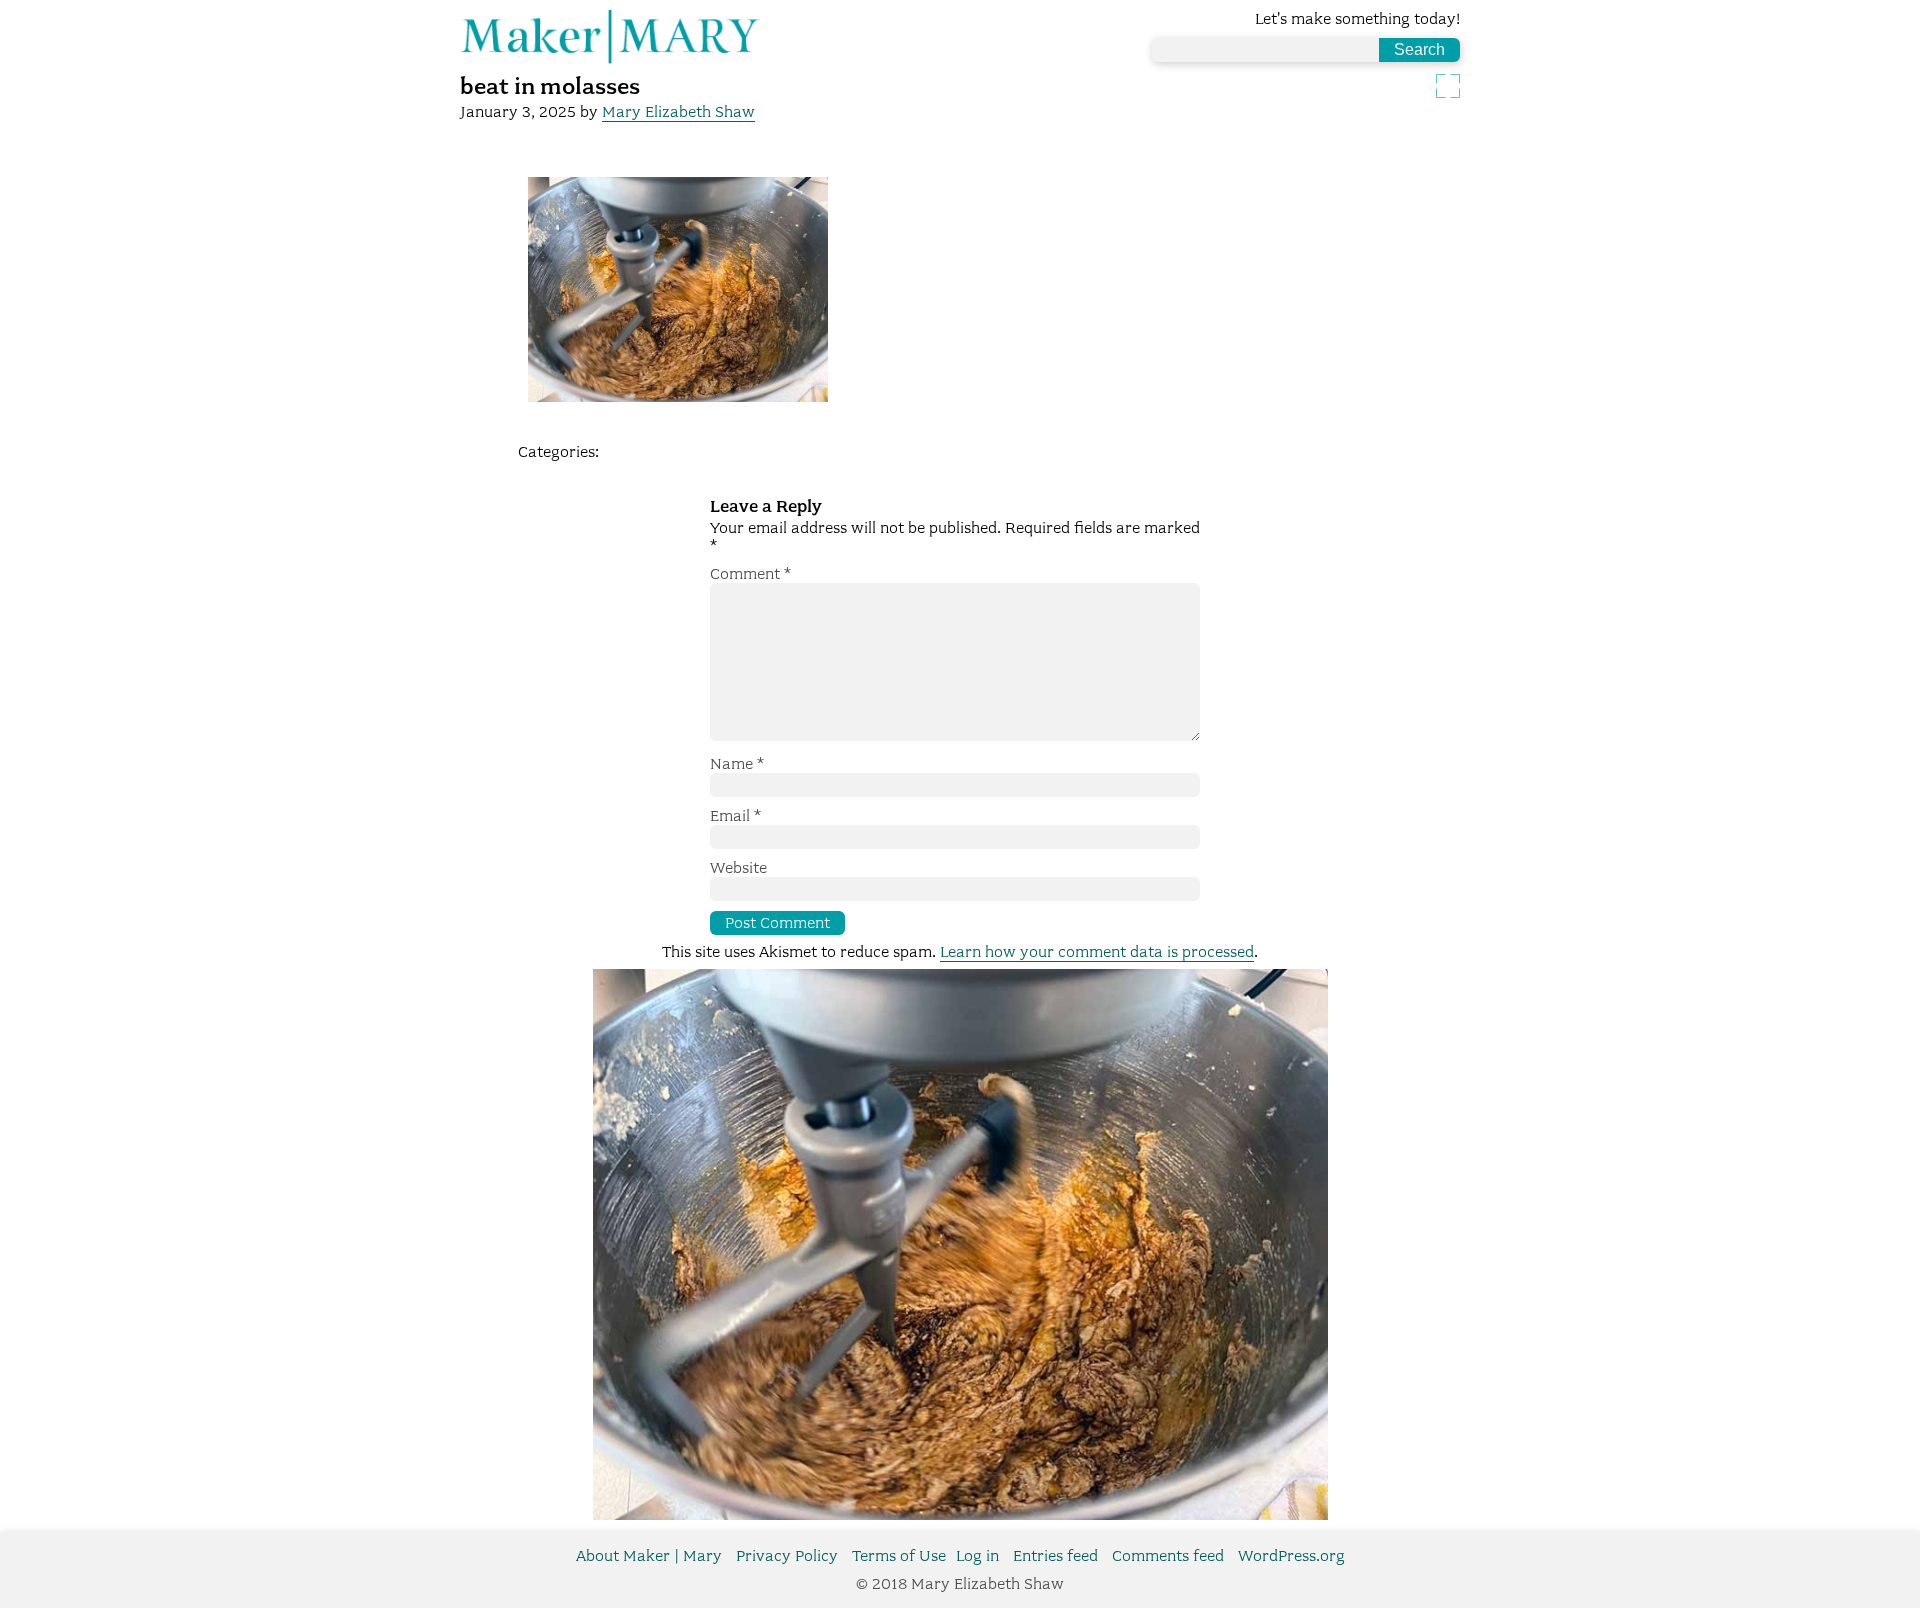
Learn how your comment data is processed (1097, 952)
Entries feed (1055, 1556)
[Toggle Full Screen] (1448, 86)
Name (737, 764)
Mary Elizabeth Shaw (678, 112)
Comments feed (1168, 1556)
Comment (750, 574)
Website (738, 868)
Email (735, 816)
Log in (977, 1556)
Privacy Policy (787, 1556)
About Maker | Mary (649, 1556)
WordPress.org (1291, 1556)
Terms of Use (899, 1556)
